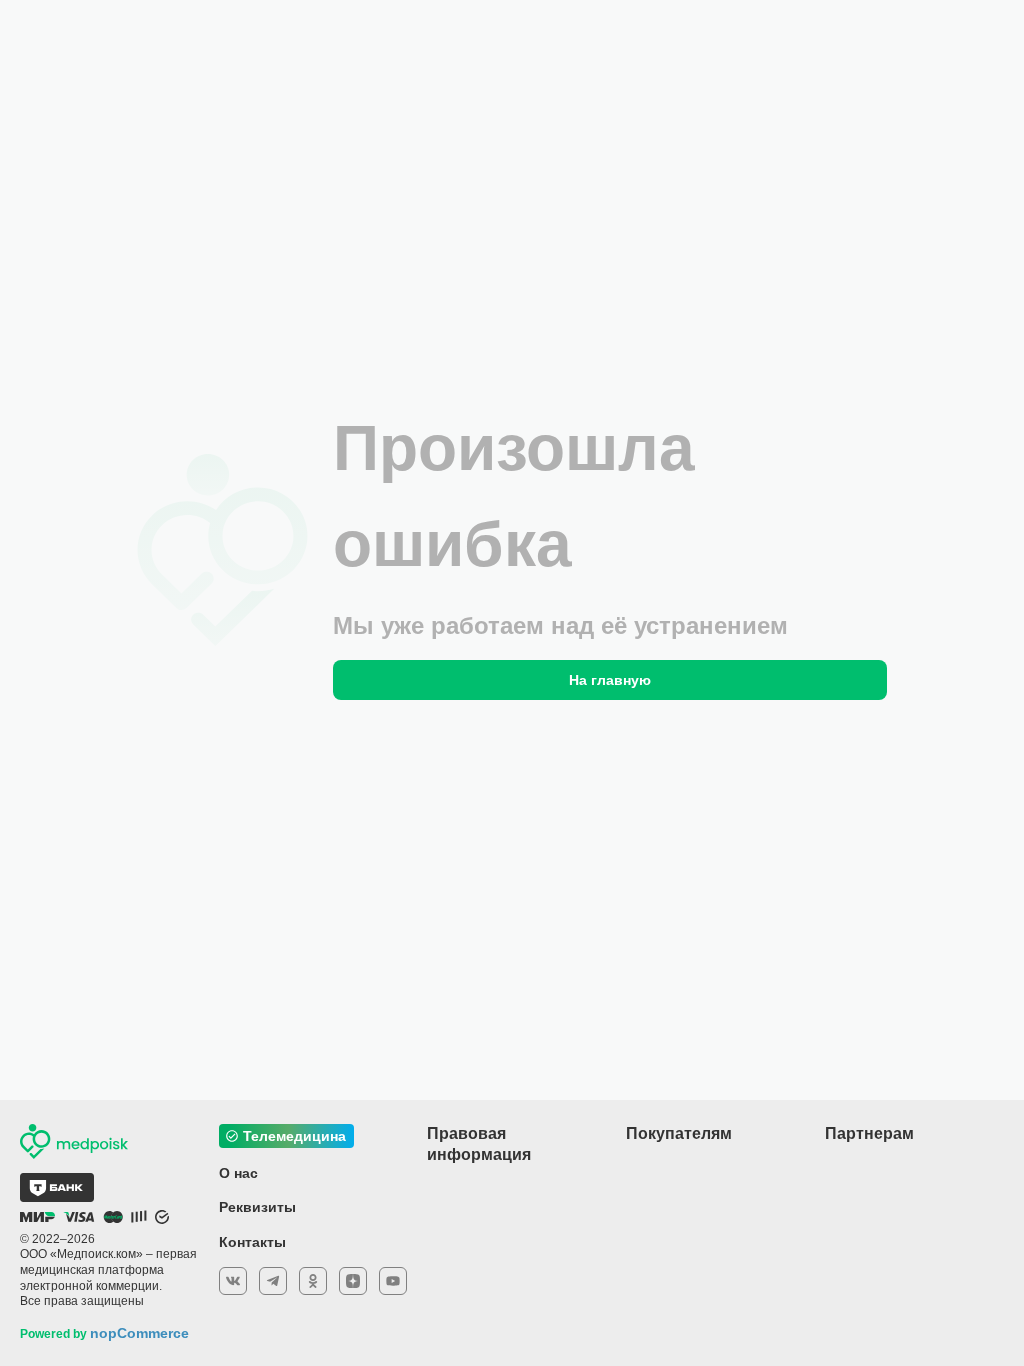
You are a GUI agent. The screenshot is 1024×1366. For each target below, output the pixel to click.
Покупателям (679, 1133)
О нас (238, 1173)
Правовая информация (479, 1144)
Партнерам (869, 1133)
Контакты (252, 1242)
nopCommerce (139, 1333)
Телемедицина (294, 1136)
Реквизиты (257, 1207)
